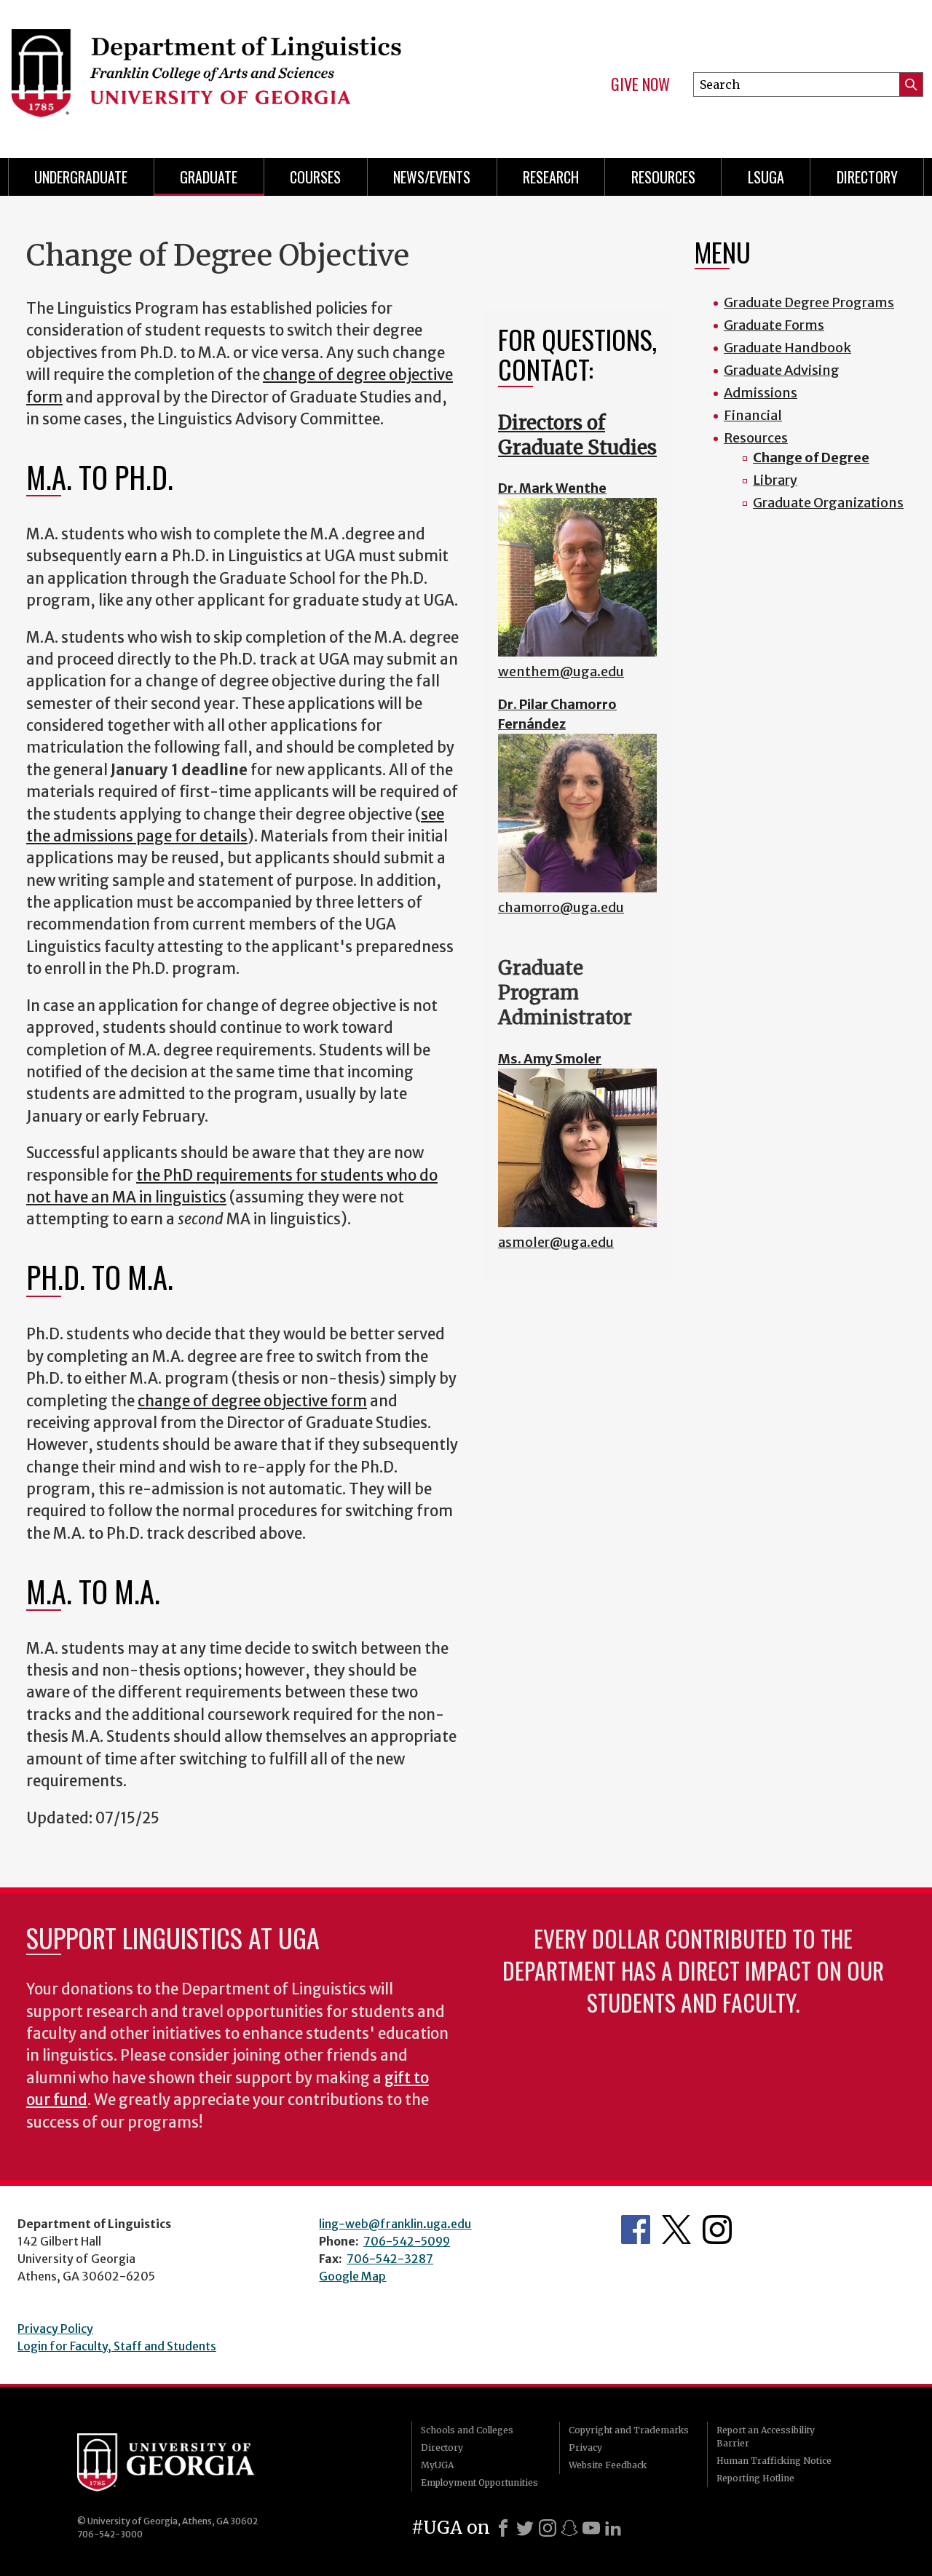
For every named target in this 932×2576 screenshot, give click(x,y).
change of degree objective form (252, 1401)
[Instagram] (548, 2528)
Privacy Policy (55, 2329)
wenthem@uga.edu (561, 671)
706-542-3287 (390, 2259)
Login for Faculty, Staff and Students (117, 2346)
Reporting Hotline (755, 2478)
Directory (867, 177)
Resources (663, 177)
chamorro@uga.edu (561, 907)
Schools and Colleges (467, 2430)
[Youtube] (591, 2528)
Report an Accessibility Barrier (766, 2437)
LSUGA (766, 177)
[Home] (226, 73)
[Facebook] (503, 2528)
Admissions (761, 393)
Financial (753, 415)
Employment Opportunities (479, 2482)
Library (775, 480)
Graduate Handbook (787, 348)
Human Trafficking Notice (774, 2461)
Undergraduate (81, 177)
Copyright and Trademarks (629, 2430)
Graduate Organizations (828, 503)
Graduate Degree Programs (809, 302)
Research (551, 177)
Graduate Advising (782, 370)
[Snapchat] (569, 2528)
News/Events (432, 177)
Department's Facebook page (636, 2230)
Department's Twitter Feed (676, 2230)
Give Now (640, 84)
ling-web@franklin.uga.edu (395, 2224)
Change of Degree (811, 457)
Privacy (585, 2448)
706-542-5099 (407, 2241)
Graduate (209, 177)
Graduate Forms (774, 325)
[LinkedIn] (613, 2528)
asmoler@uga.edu (556, 1242)
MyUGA (437, 2465)
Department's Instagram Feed (717, 2230)
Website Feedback (608, 2465)
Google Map (352, 2276)
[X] (525, 2528)
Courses (315, 177)
